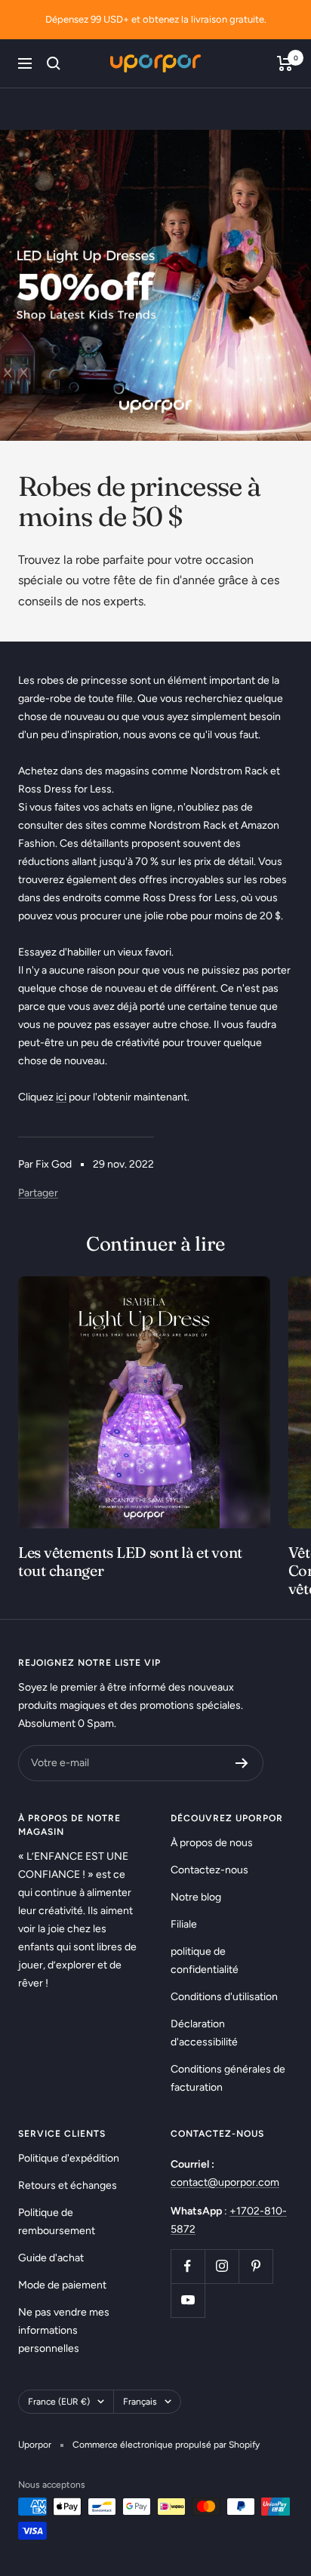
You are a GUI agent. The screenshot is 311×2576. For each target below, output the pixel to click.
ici (61, 1097)
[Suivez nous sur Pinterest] (256, 2266)
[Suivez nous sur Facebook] (188, 2266)
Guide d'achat (51, 2258)
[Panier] (285, 63)
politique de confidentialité (205, 1960)
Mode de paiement (62, 2285)
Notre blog (196, 1897)
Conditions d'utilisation (224, 1997)
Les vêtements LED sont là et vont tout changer (130, 1561)
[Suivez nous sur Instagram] (222, 2266)
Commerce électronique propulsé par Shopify (166, 2445)
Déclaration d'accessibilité (204, 2033)
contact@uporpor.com (225, 2182)
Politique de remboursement (57, 2222)
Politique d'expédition (69, 2158)
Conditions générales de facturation (228, 2078)
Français (140, 2402)
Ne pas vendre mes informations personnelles (64, 2330)
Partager (38, 1193)
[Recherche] (54, 63)
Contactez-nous (209, 1870)
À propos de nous (212, 1843)
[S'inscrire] (242, 1763)
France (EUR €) (59, 2402)
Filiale (184, 1924)
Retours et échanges (68, 2185)
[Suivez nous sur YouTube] (188, 2300)
